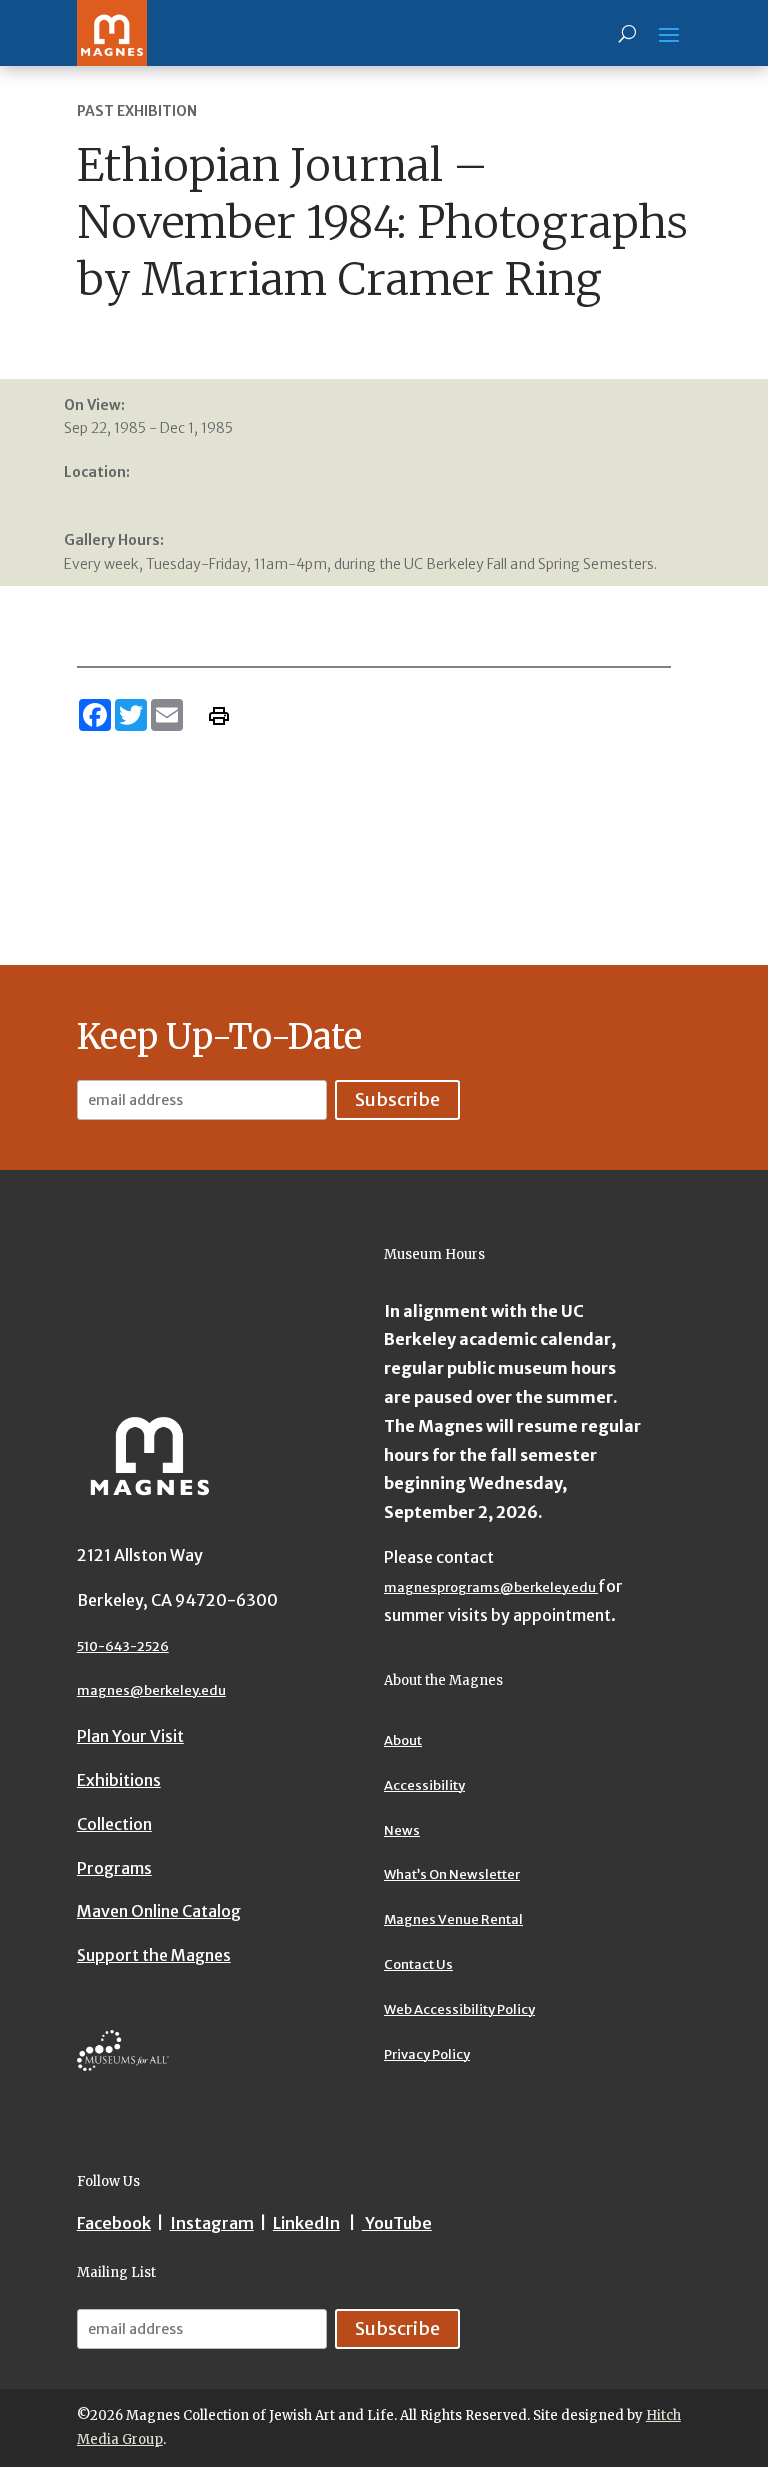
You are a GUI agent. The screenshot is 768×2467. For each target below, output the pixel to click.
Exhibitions (119, 1780)
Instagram (212, 2223)
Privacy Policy (427, 2054)
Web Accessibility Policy (459, 2009)
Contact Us (418, 1964)
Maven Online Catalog (159, 1911)
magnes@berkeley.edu (151, 1690)
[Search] (627, 33)
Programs (114, 1868)
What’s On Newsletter (452, 1874)
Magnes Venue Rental (453, 1919)
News (402, 1830)
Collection (114, 1824)
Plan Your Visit (130, 1736)
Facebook (114, 2223)
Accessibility (424, 1785)
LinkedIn (306, 2223)
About (403, 1740)
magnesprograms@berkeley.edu (491, 1587)
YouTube (397, 2223)
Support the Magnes (154, 1955)
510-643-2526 (123, 1646)
